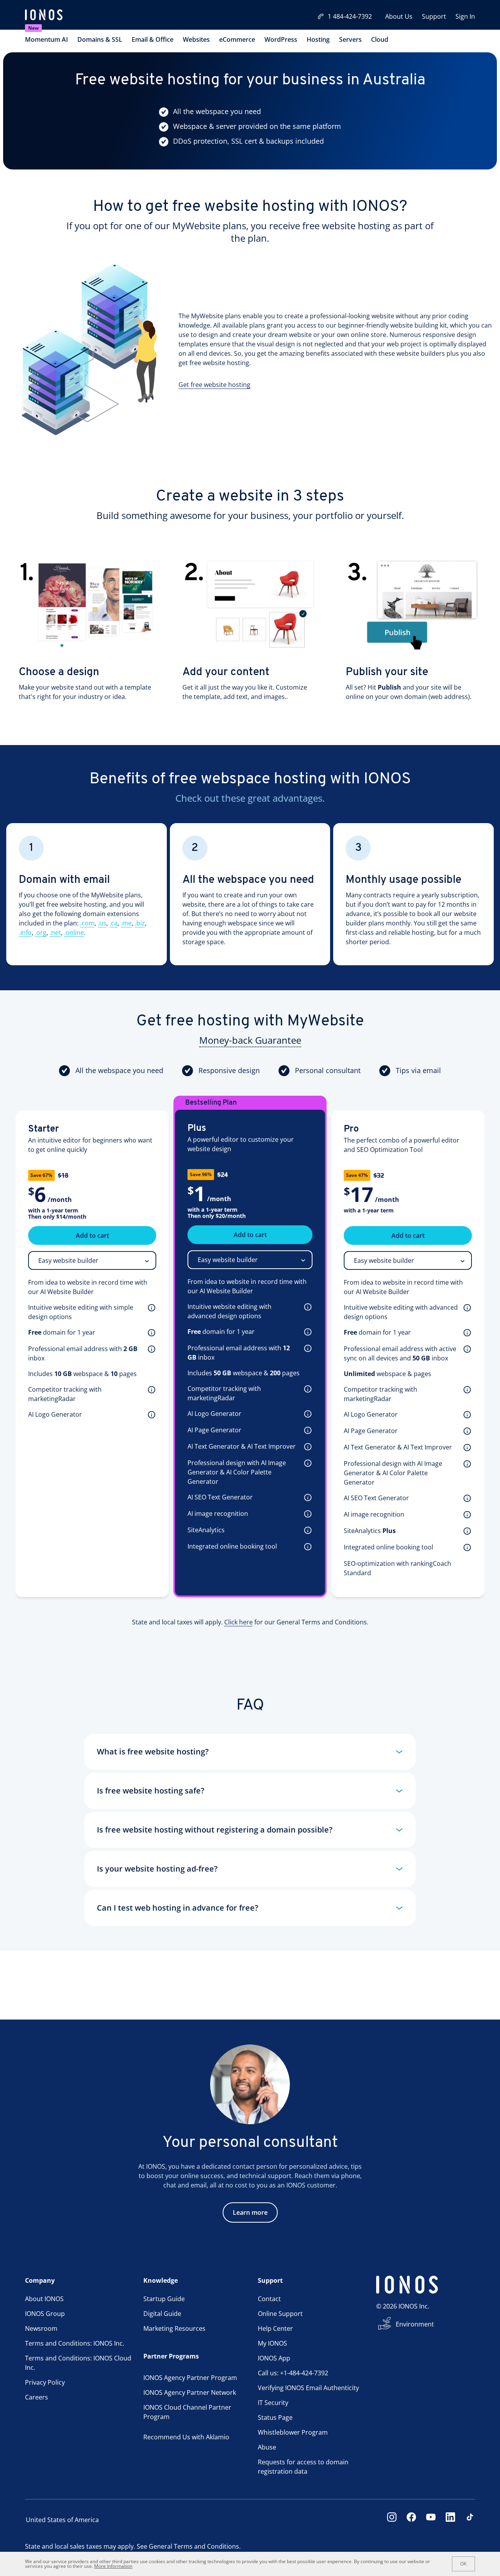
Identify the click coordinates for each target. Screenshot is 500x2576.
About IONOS (44, 2299)
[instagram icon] (392, 2520)
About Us (399, 16)
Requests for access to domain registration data (303, 2467)
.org (41, 932)
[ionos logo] (44, 16)
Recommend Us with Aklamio (186, 2437)
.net (55, 932)
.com (87, 923)
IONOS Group (45, 2314)
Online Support (280, 2314)
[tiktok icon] (470, 2520)
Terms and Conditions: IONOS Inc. (75, 2343)
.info (25, 932)
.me (126, 923)
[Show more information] (150, 1307)
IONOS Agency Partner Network (190, 2392)
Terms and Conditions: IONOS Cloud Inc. (78, 2363)
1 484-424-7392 (350, 16)
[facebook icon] (411, 2520)
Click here (238, 1622)
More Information (113, 2566)
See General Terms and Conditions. (189, 2546)
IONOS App (274, 2358)
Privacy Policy (45, 2382)
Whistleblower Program (293, 2432)
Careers (37, 2397)
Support (434, 16)
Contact (269, 2299)
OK (463, 2564)
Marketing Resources (174, 2328)
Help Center (275, 2328)
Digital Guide (162, 2314)
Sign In (465, 16)
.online (74, 932)
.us (102, 923)
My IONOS (272, 2343)
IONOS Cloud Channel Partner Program (187, 2412)
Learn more (250, 2212)
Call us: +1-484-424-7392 (293, 2373)
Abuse (267, 2447)
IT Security (273, 2403)
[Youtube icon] (431, 2520)
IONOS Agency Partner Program (190, 2378)
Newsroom (41, 2328)
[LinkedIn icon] (450, 2520)
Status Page (275, 2417)
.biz (140, 923)
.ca (113, 923)
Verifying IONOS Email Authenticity (308, 2388)
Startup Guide (164, 2299)
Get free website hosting (214, 385)
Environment (415, 2324)
